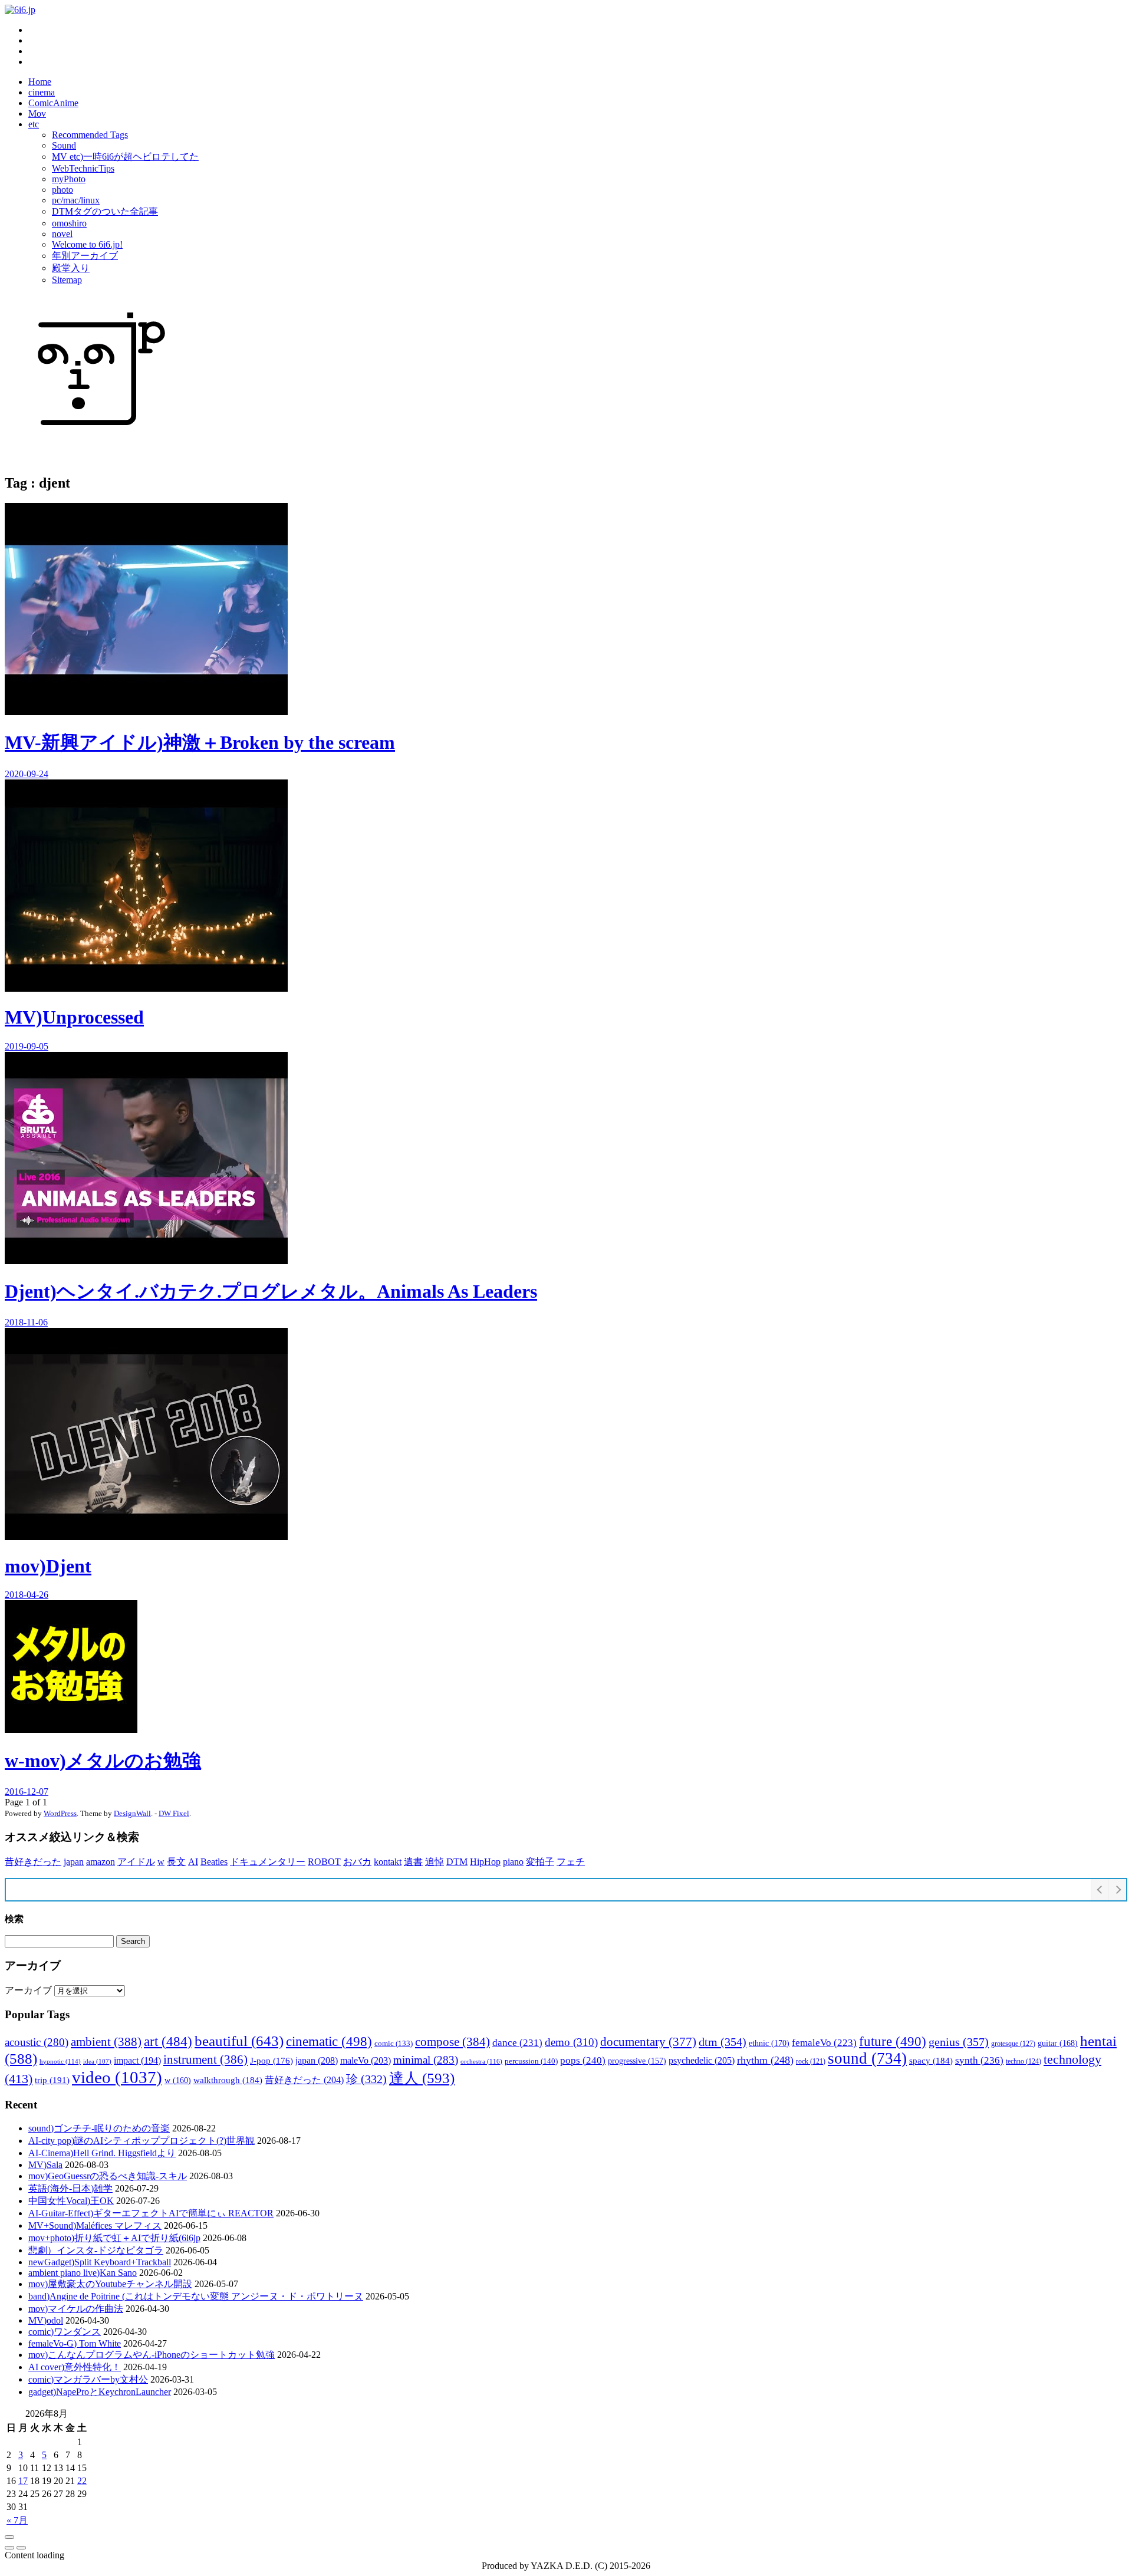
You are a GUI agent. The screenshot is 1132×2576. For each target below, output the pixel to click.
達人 (422, 2078)
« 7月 (17, 2520)
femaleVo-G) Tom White (75, 2343)
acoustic (37, 2042)
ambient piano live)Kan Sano (83, 2273)
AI (193, 1862)
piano (513, 1862)
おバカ (357, 1862)
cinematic (329, 2041)
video (117, 2077)
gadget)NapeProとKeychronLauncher (100, 2392)
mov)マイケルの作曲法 (76, 2309)
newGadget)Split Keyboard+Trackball (100, 2262)
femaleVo (824, 2043)
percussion (531, 2061)
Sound (64, 145)
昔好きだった (33, 1862)
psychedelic (702, 2060)
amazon (101, 1862)
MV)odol (46, 2320)
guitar (1058, 2043)
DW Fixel (174, 1813)
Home (40, 82)
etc (34, 124)
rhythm (765, 2060)
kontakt (388, 1862)
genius (959, 2042)
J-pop (272, 2061)
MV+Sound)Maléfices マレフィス (95, 2225)
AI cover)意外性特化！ (75, 2367)
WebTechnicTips (83, 168)
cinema (42, 92)
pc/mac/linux (76, 200)
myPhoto (69, 179)
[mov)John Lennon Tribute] (9, 2548)
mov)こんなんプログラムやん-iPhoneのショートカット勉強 (152, 2355)
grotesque (1013, 2044)
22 (82, 2481)
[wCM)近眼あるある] (21, 2548)
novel (62, 234)
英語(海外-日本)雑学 (70, 2188)
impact (137, 2060)
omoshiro (69, 223)
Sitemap (67, 280)
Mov (37, 113)
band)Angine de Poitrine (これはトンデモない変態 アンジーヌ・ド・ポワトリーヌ (196, 2296)
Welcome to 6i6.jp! (87, 244)
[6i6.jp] (20, 10)
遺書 (413, 1862)
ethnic (769, 2043)
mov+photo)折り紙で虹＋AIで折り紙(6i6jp (114, 2238)
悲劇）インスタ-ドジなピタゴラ (96, 2250)
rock (811, 2061)
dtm (723, 2042)
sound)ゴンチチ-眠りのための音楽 (99, 2128)
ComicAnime (53, 103)
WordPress (60, 1813)
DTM (457, 1862)
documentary (648, 2042)
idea (97, 2062)
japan (74, 1862)
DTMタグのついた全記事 (105, 211)
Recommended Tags (90, 135)
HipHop (485, 1862)
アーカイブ (28, 1990)
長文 (176, 1862)
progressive (637, 2061)
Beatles (214, 1862)
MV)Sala (45, 2165)
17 (23, 2481)
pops (583, 2060)
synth (979, 2060)
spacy (931, 2060)
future (893, 2041)
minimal (426, 2060)
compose (453, 2042)
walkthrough (228, 2080)
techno (1024, 2061)
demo (571, 2042)
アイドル (136, 1862)
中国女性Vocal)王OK (71, 2201)
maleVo (366, 2060)
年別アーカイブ (85, 256)
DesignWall (132, 1813)
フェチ (571, 1862)
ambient (106, 2042)
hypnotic (60, 2061)
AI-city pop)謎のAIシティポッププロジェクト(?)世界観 (141, 2141)
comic (394, 2044)
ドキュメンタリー (268, 1862)
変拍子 (540, 1862)
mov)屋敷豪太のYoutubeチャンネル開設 (110, 2284)
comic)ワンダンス (65, 2332)
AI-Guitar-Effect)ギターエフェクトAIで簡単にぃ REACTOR (151, 2213)
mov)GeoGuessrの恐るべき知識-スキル (108, 2176)
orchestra (481, 2061)
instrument (205, 2060)
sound (867, 2058)
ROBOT (324, 1862)
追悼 (435, 1862)
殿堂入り (71, 268)
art (168, 2041)
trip (52, 2080)
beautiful (239, 2041)
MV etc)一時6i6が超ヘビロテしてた (125, 157)
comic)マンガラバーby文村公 (88, 2379)
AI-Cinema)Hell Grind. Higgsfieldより (102, 2153)
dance (517, 2043)
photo (62, 190)
